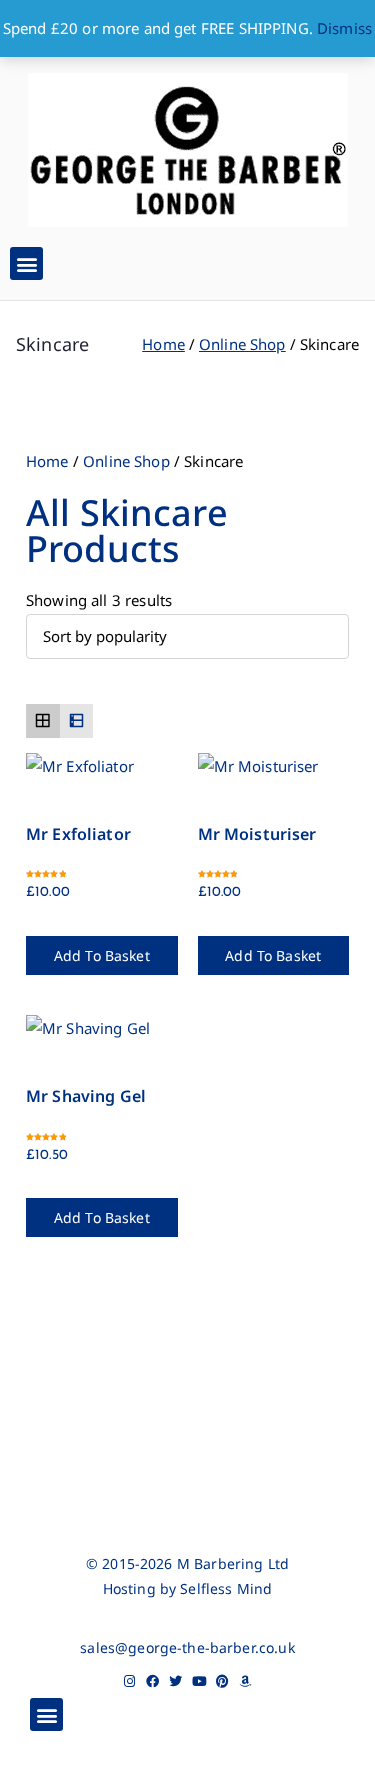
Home (163, 344)
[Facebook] (152, 1681)
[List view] (77, 721)
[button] (26, 263)
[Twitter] (175, 1681)
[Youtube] (199, 1681)
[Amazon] (245, 1681)
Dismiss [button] (344, 28)
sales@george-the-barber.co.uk (187, 1647)
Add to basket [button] (102, 955)
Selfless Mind (226, 1588)
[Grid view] (43, 721)
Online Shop (242, 344)
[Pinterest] (222, 1681)
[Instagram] (129, 1681)
